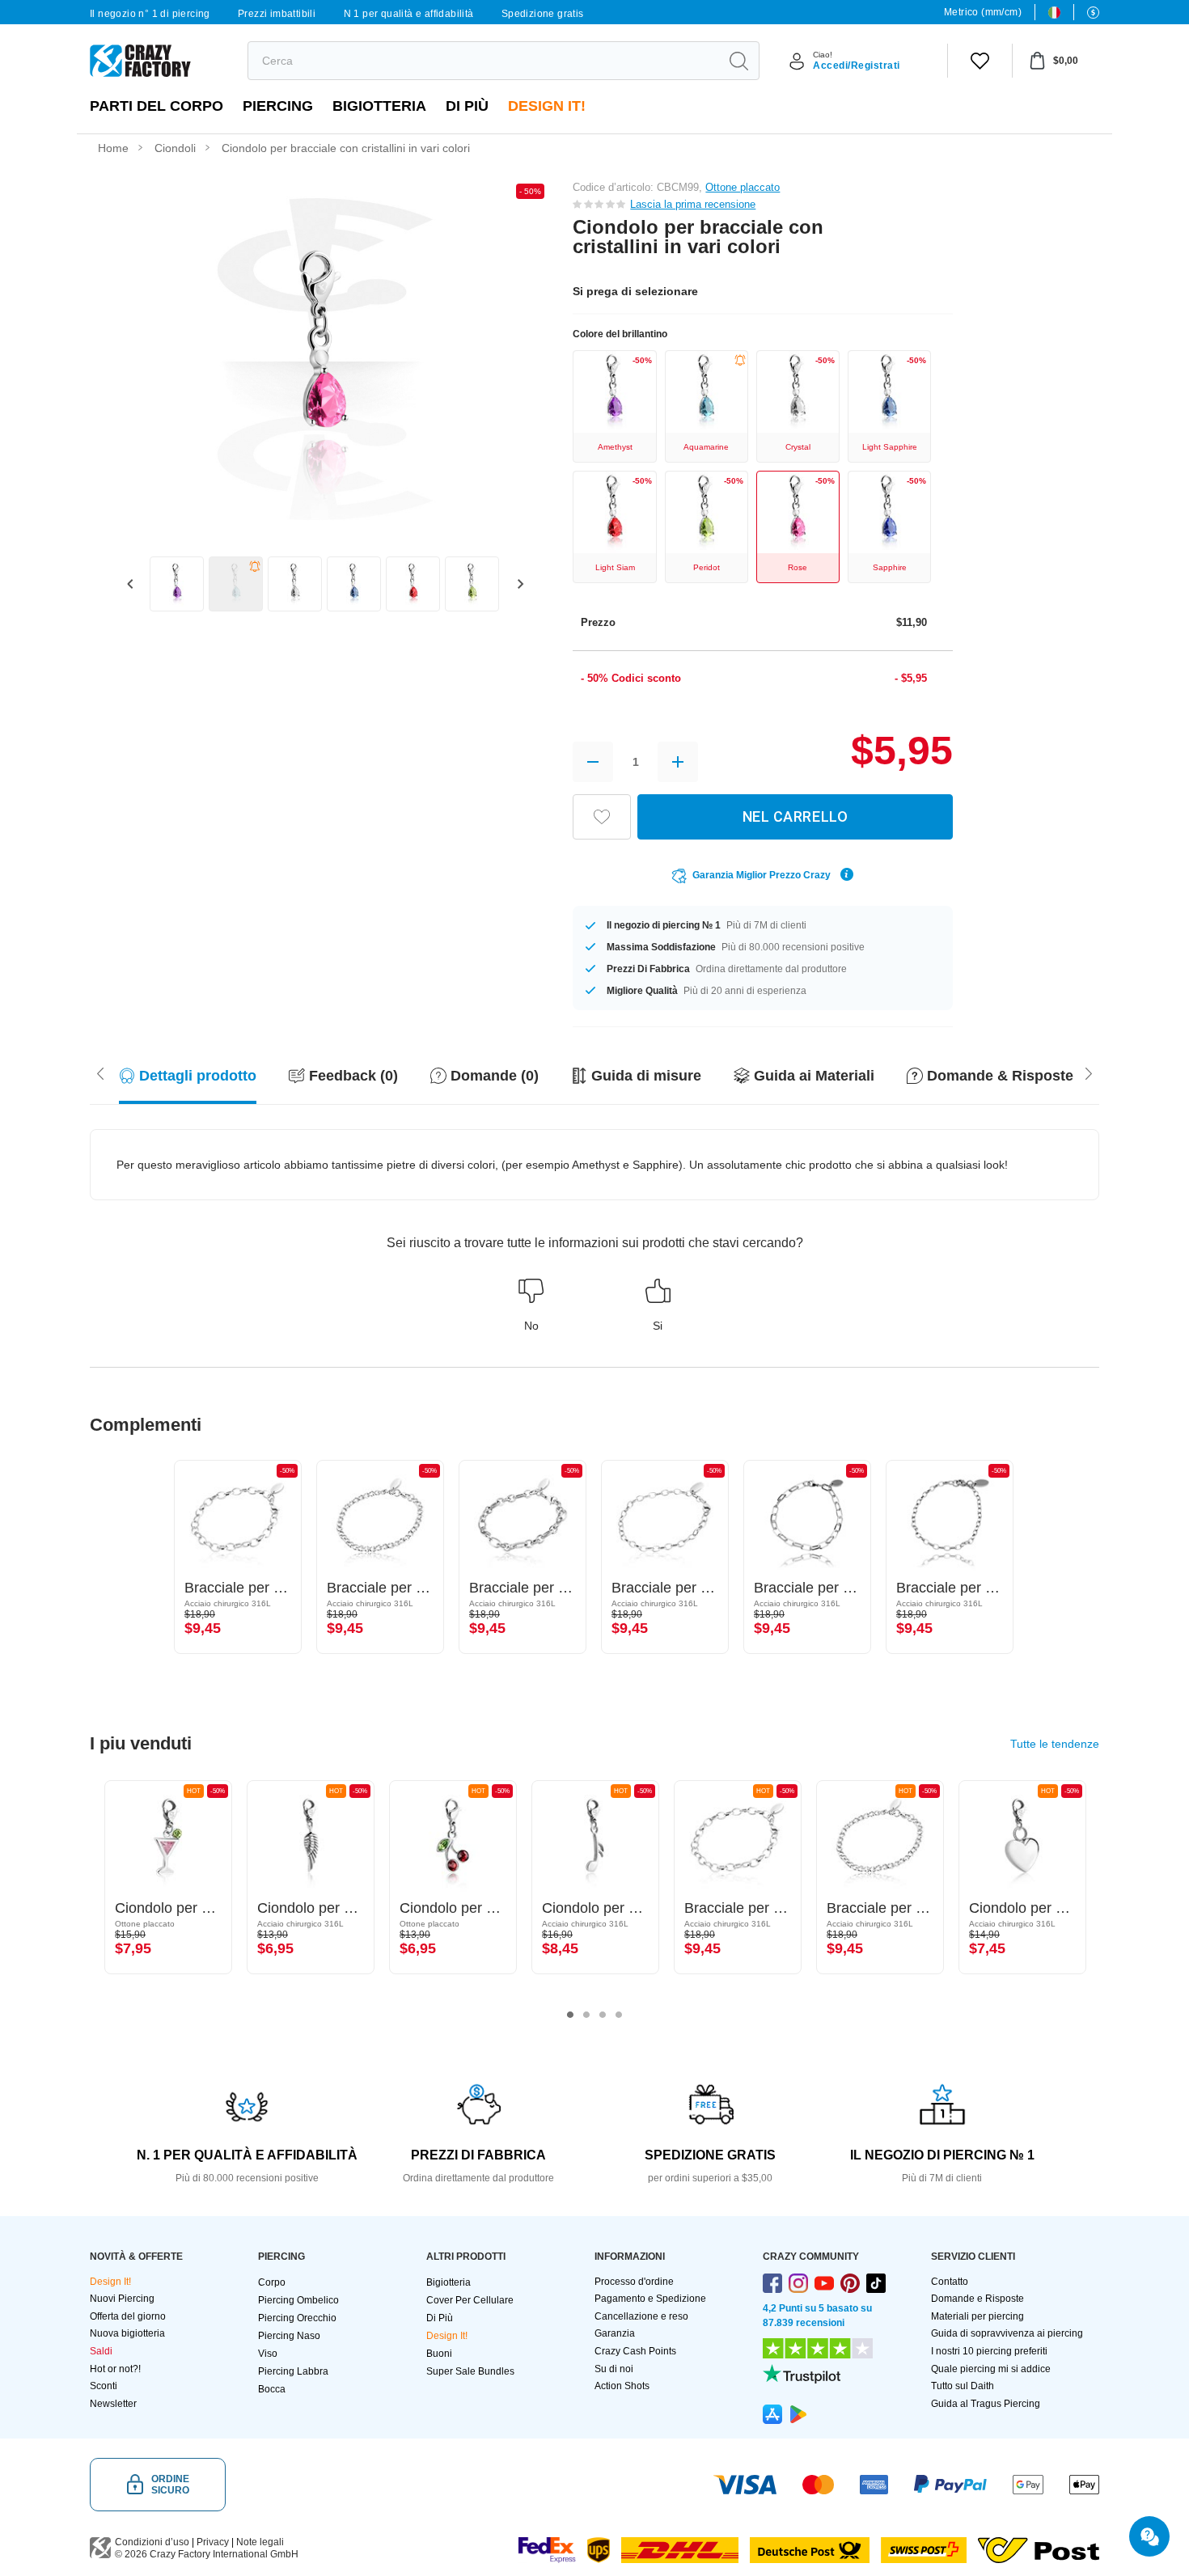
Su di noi (614, 2369)
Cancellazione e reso (641, 2316)
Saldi (101, 2351)
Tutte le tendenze (1055, 1744)
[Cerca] (738, 61)
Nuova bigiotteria (127, 2333)
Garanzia (615, 2333)
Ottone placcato (743, 187)
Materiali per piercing (977, 2316)
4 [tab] (619, 2015)
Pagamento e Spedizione (650, 2299)
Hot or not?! (115, 2369)
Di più (467, 106)
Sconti (104, 2386)
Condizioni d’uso (152, 2542)
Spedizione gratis (543, 14)
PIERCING (278, 106)
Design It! (547, 106)
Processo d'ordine (634, 2282)
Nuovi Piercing (122, 2299)
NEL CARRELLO (795, 816)
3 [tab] (603, 2015)
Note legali (260, 2542)
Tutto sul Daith (963, 2386)
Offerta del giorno (128, 2316)
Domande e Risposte (977, 2299)
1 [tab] (570, 2015)
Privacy (213, 2542)
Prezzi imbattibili (277, 14)
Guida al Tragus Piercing (986, 2404)
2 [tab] (586, 2015)
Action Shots (622, 2386)
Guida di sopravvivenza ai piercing (1007, 2333)
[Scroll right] (100, 1072)
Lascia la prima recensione (693, 204)
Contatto (950, 2282)
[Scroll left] (1089, 1072)
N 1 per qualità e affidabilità (409, 14)
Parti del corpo (157, 106)
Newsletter (113, 2404)
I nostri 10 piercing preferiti (989, 2351)
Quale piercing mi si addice (991, 2369)
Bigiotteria (379, 106)
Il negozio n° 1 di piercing (150, 14)
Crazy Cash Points (635, 2351)
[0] (980, 61)
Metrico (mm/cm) (983, 12)
